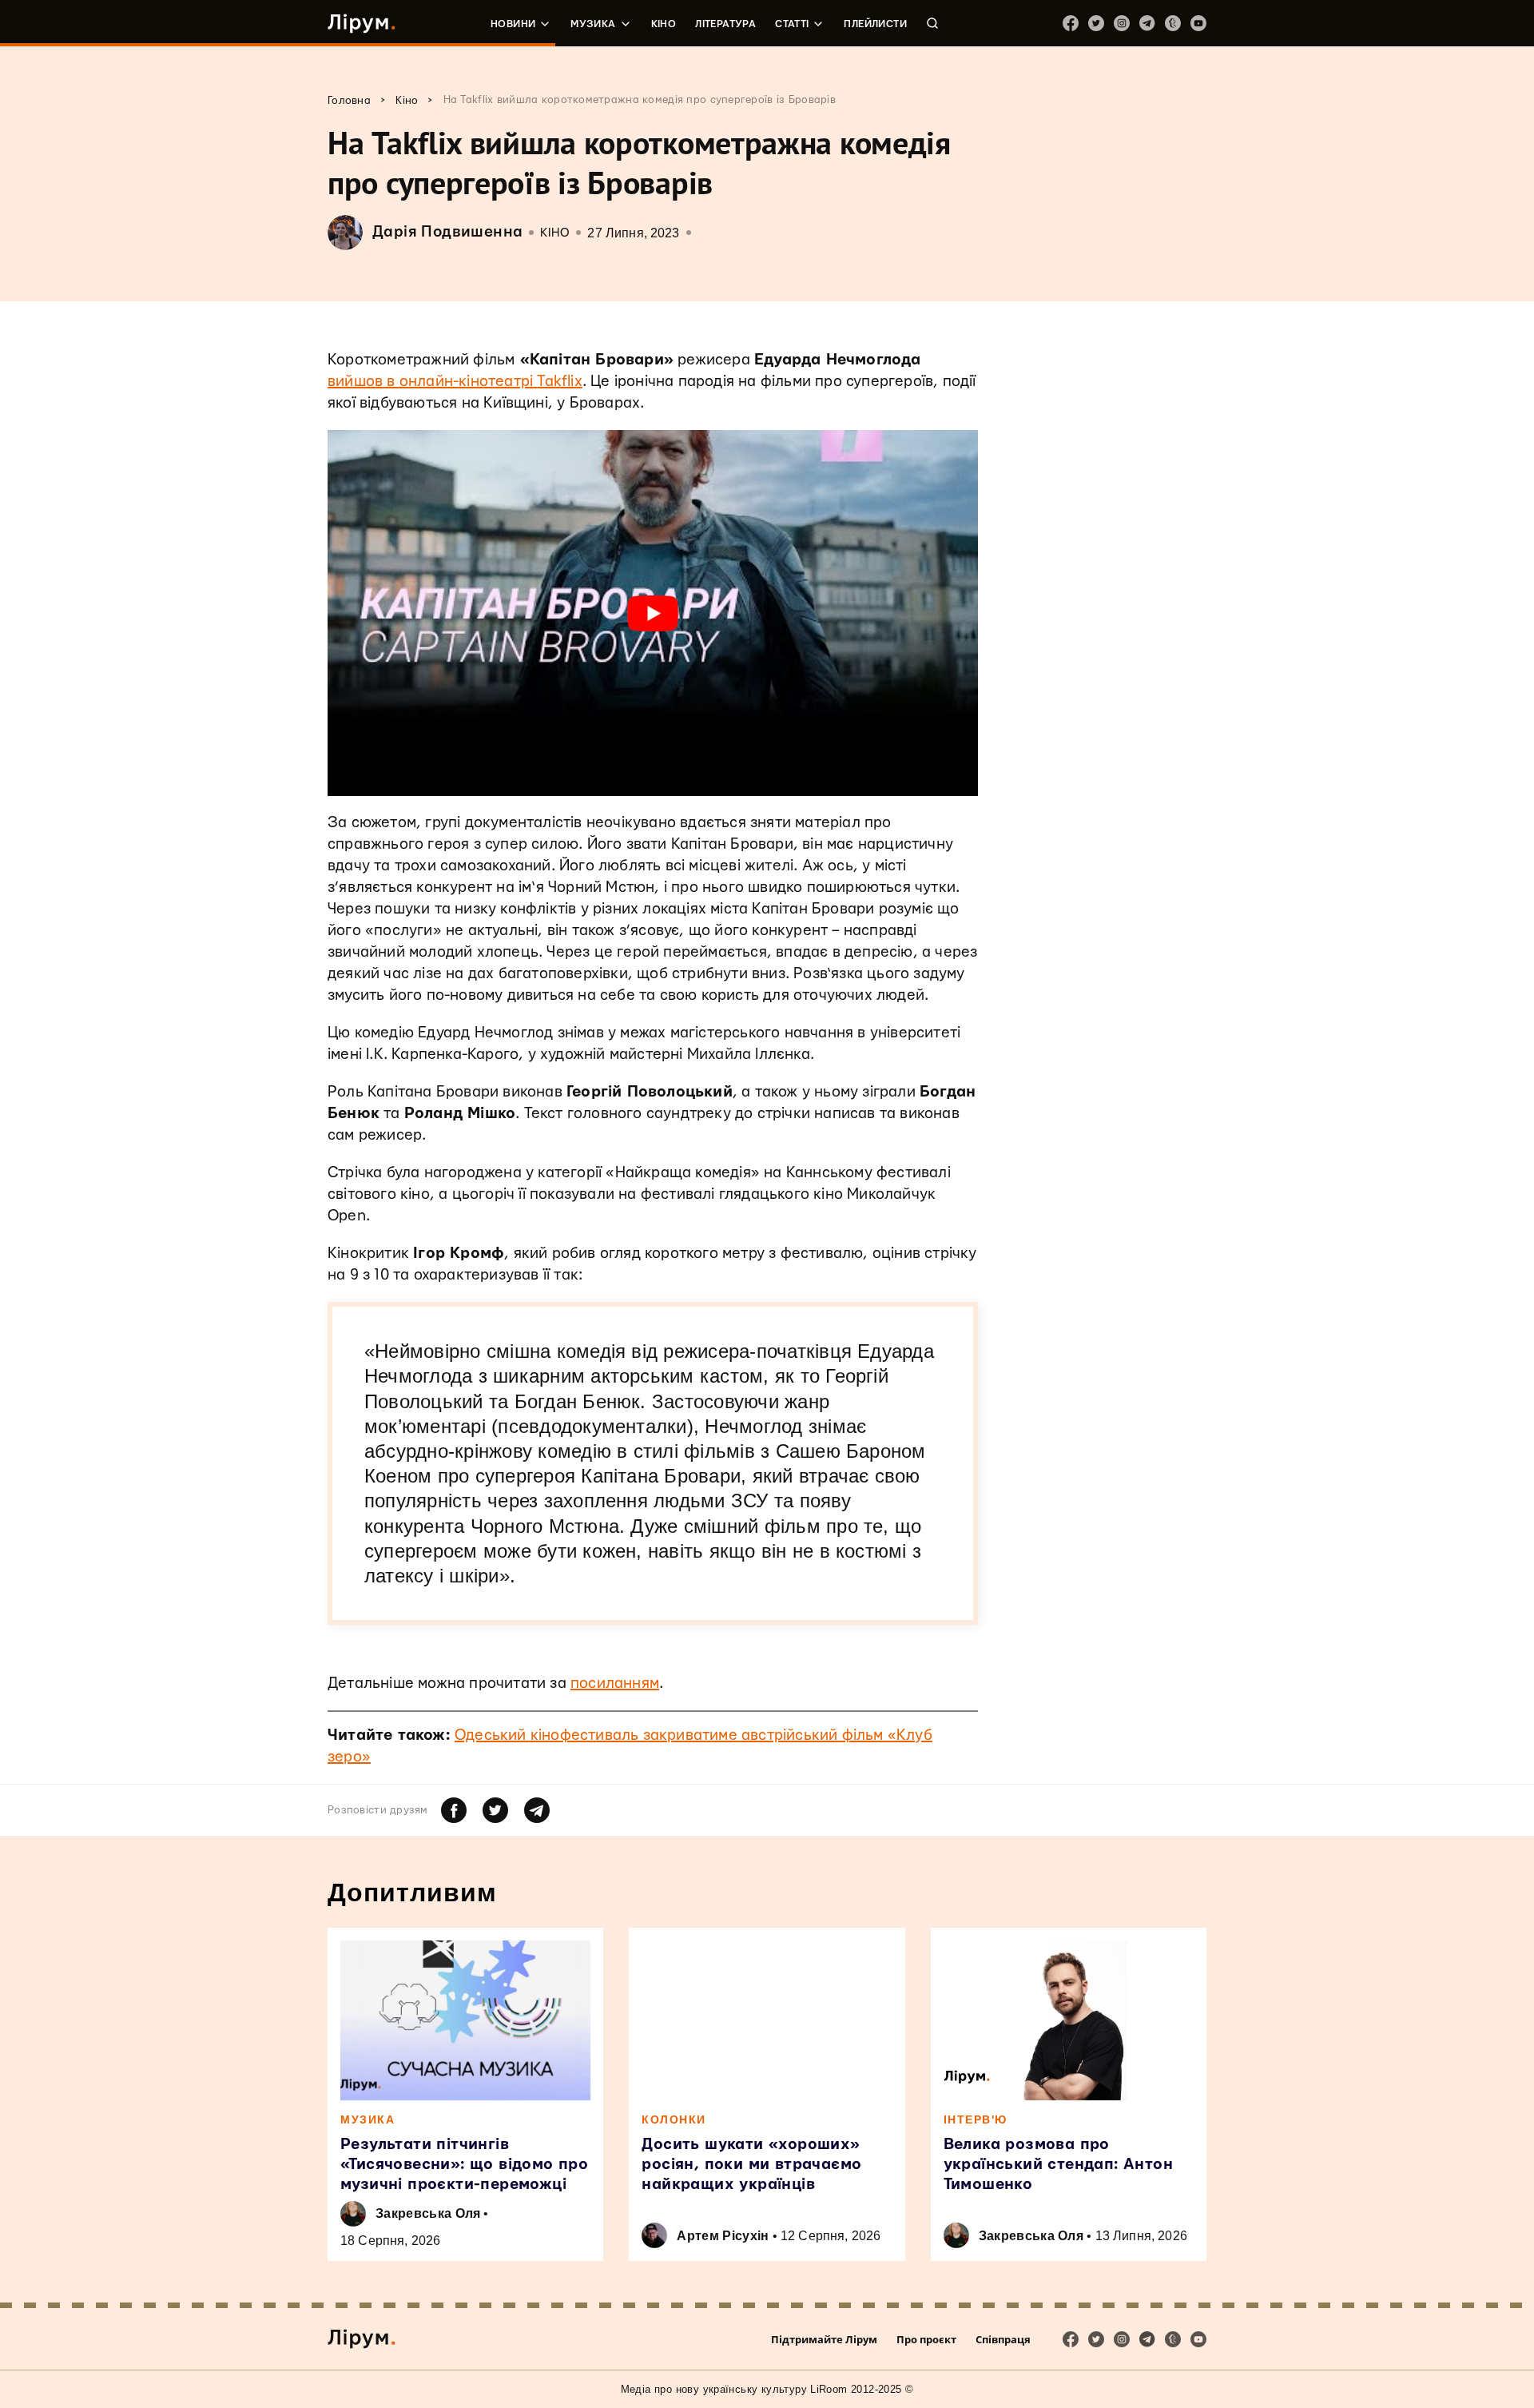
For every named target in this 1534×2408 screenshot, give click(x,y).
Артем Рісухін (723, 2236)
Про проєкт (926, 2339)
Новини (513, 24)
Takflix (559, 382)
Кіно (664, 24)
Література (725, 24)
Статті (792, 24)
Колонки (674, 2119)
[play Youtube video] (653, 613)
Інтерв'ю (976, 2119)
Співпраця (1003, 2339)
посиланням (615, 1684)
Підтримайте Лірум (824, 2339)
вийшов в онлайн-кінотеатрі (430, 382)
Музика (593, 24)
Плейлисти (875, 24)
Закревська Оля (428, 2213)
